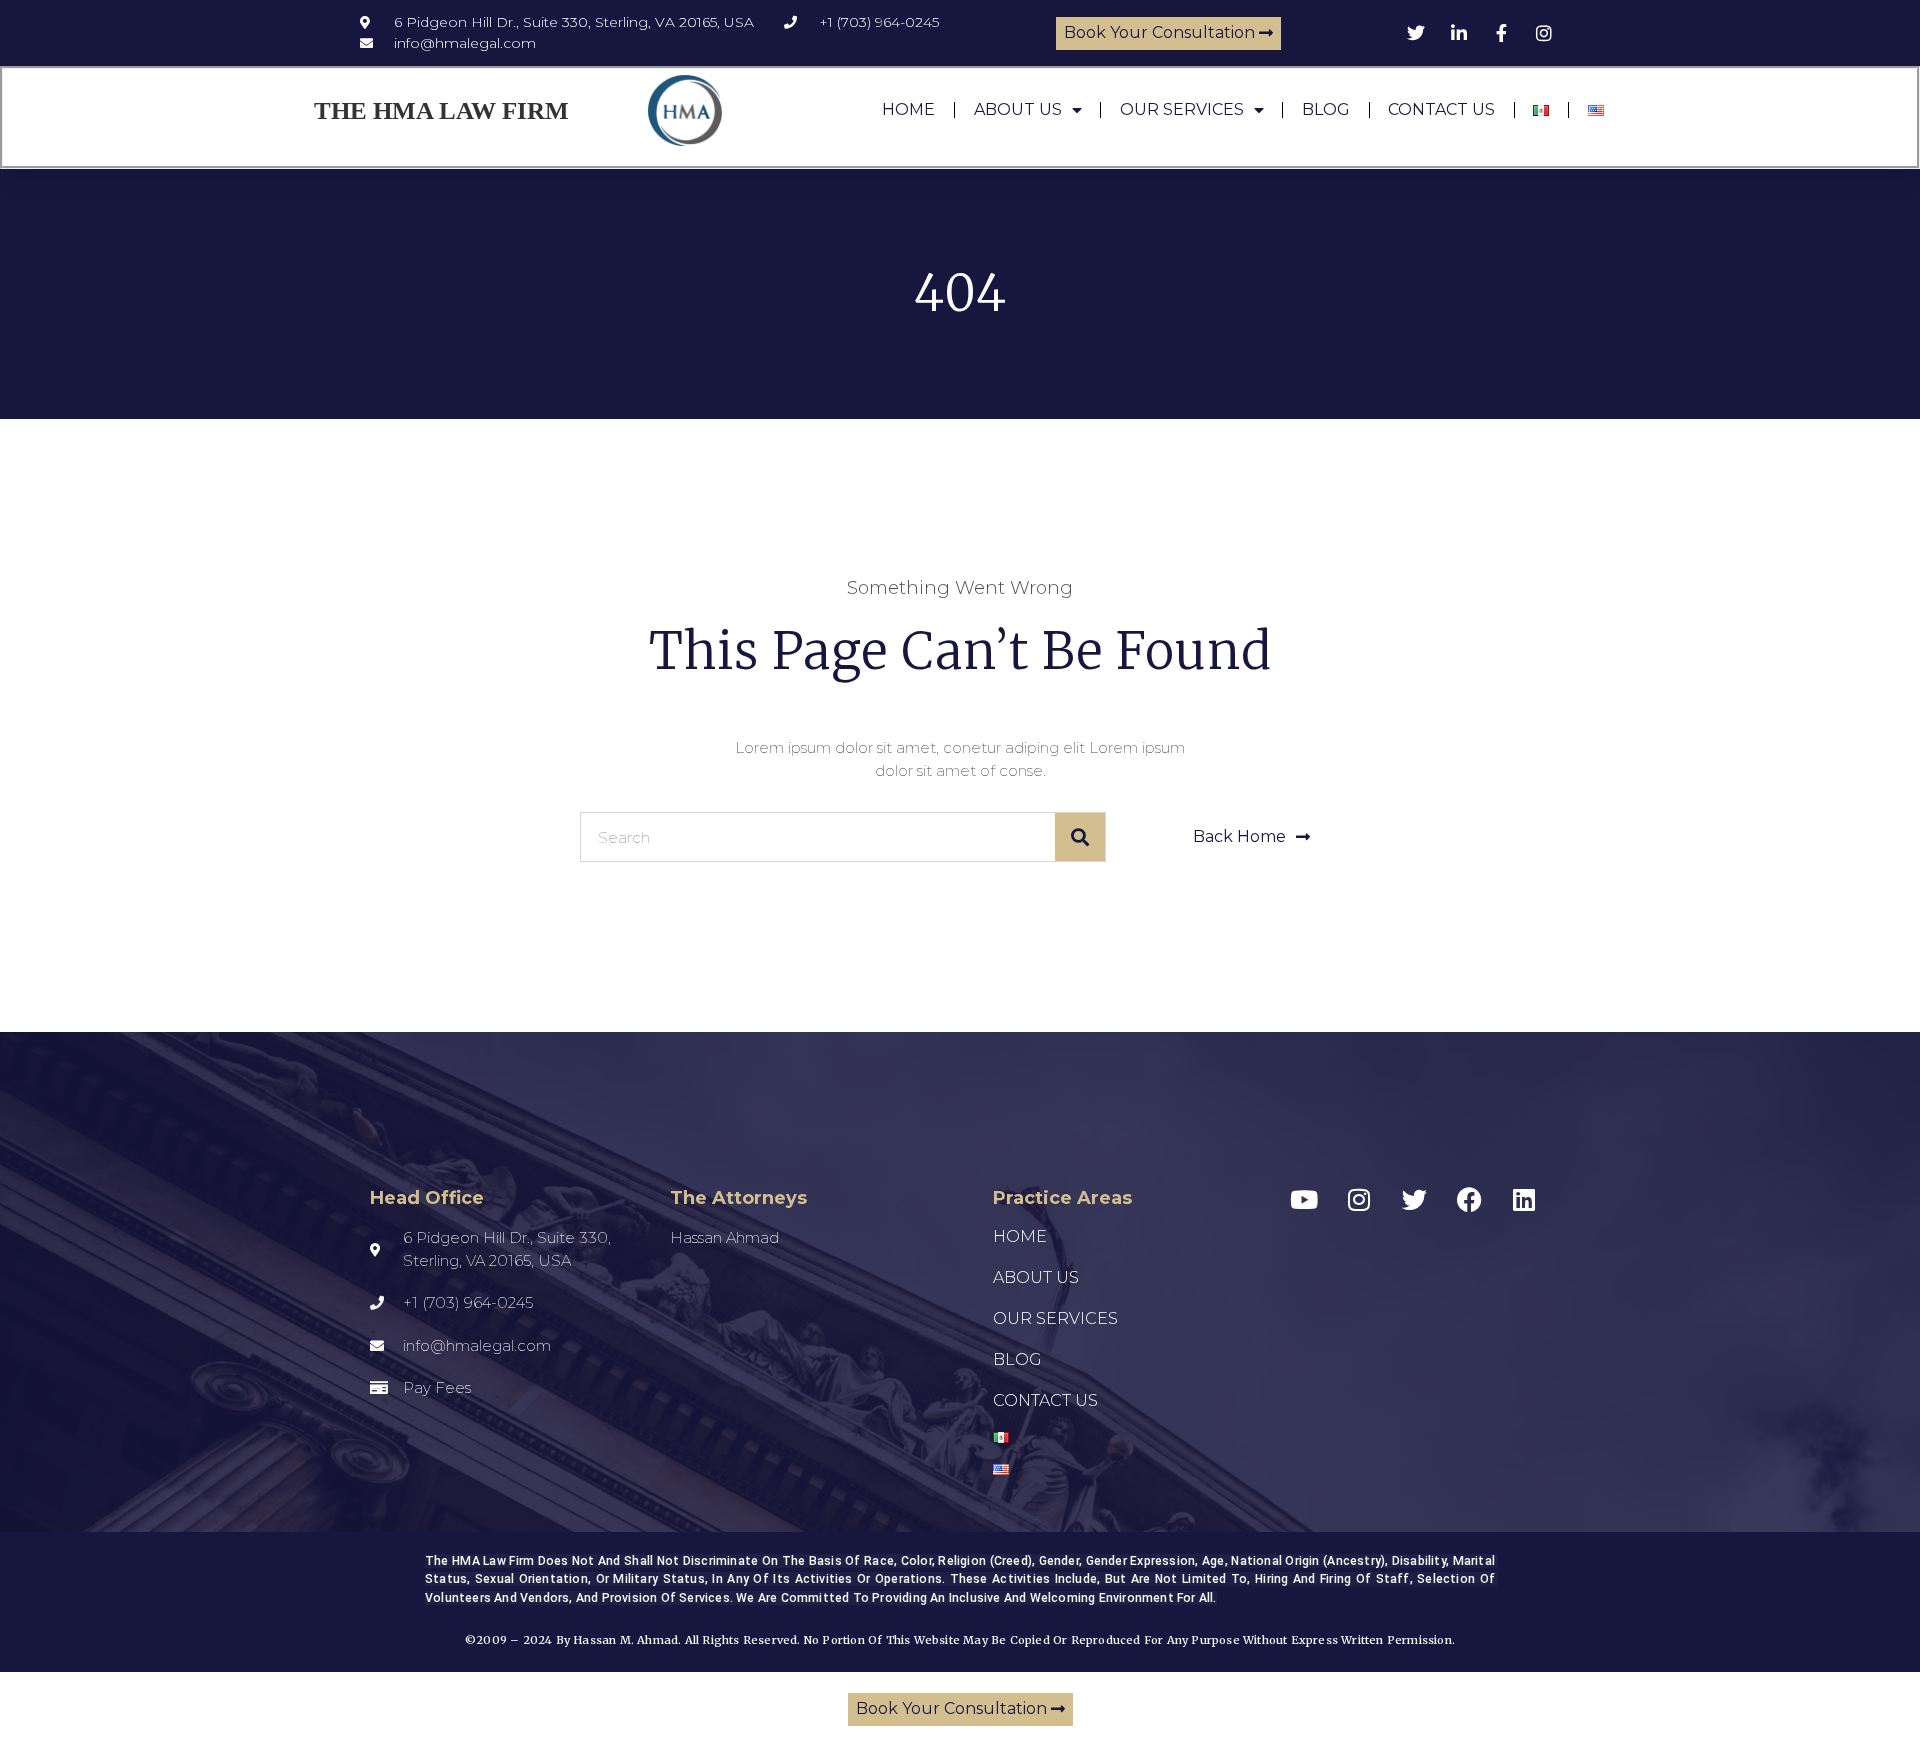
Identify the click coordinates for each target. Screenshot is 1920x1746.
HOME (908, 109)
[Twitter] (1414, 1199)
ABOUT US (1018, 109)
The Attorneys (738, 1198)
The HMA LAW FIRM (441, 110)
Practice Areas (1062, 1198)
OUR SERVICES (1182, 109)
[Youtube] (1304, 1199)
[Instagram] (1359, 1199)
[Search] (1080, 837)
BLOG (1326, 109)
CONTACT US (1441, 109)
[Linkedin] (1524, 1199)
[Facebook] (1469, 1199)
